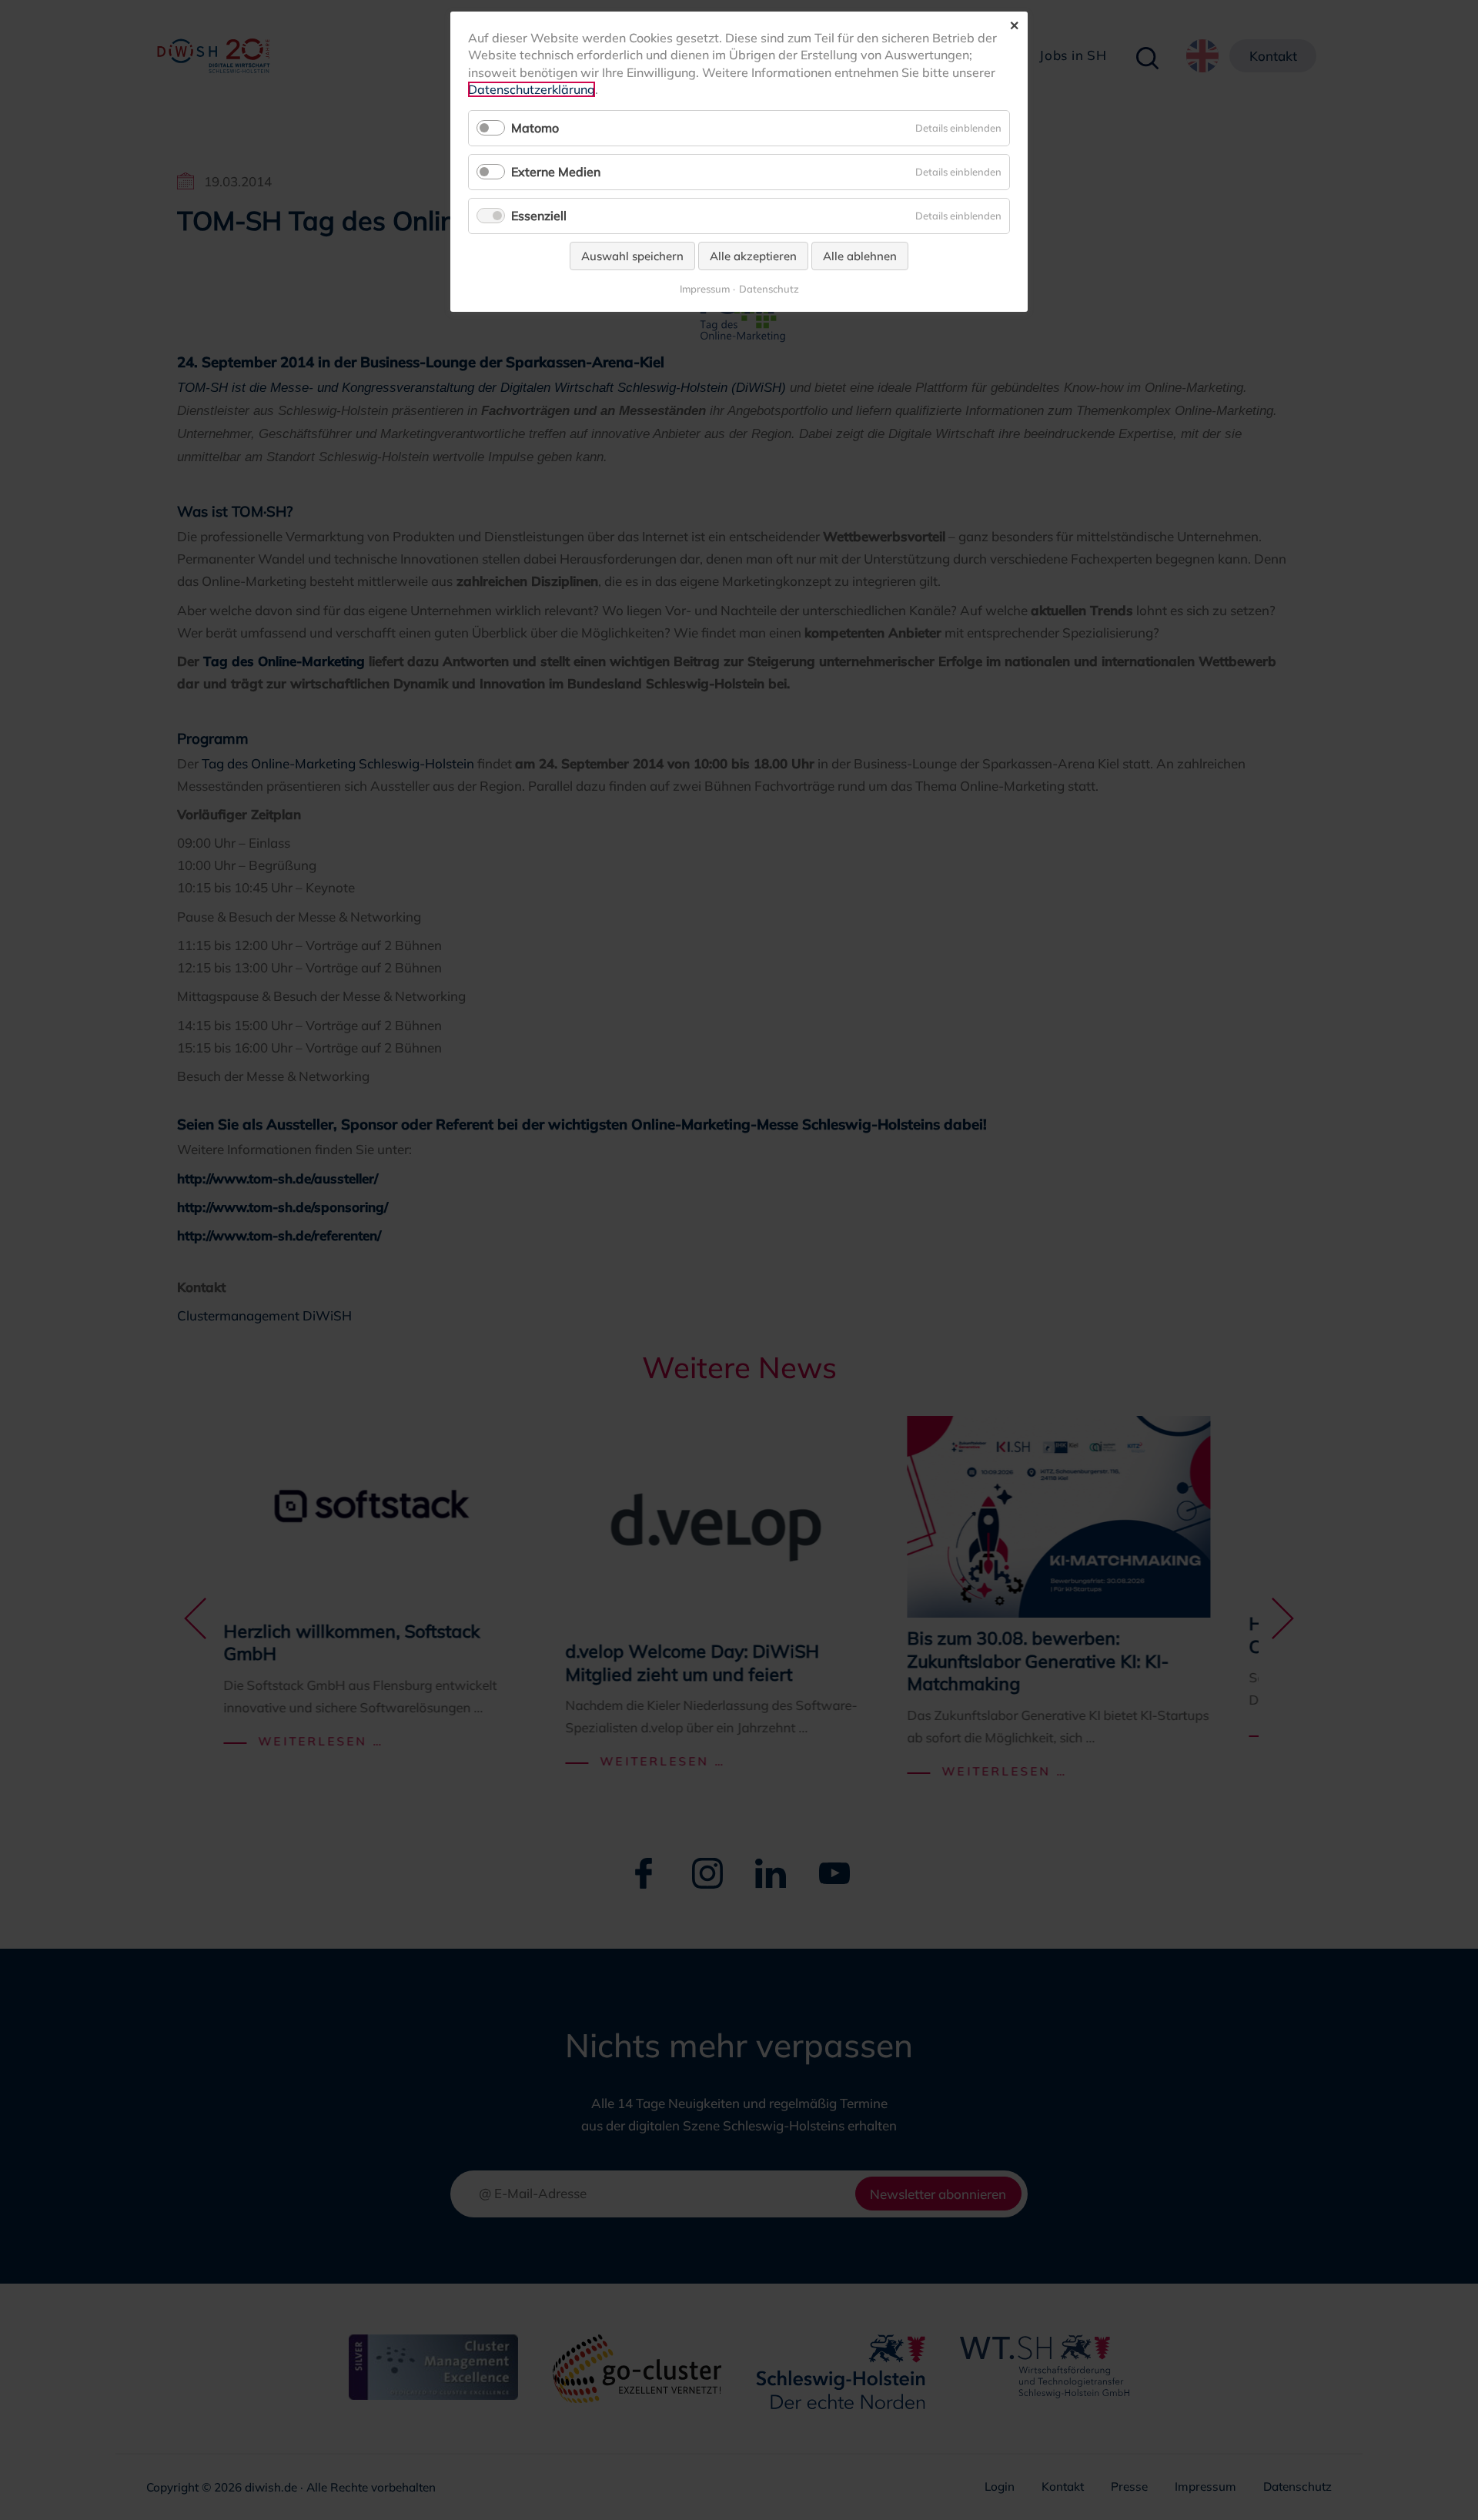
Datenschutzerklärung (532, 89)
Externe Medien (556, 172)
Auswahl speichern (632, 256)
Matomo (535, 128)
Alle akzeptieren (753, 256)
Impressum (705, 289)
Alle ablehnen (860, 256)
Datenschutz (769, 289)
